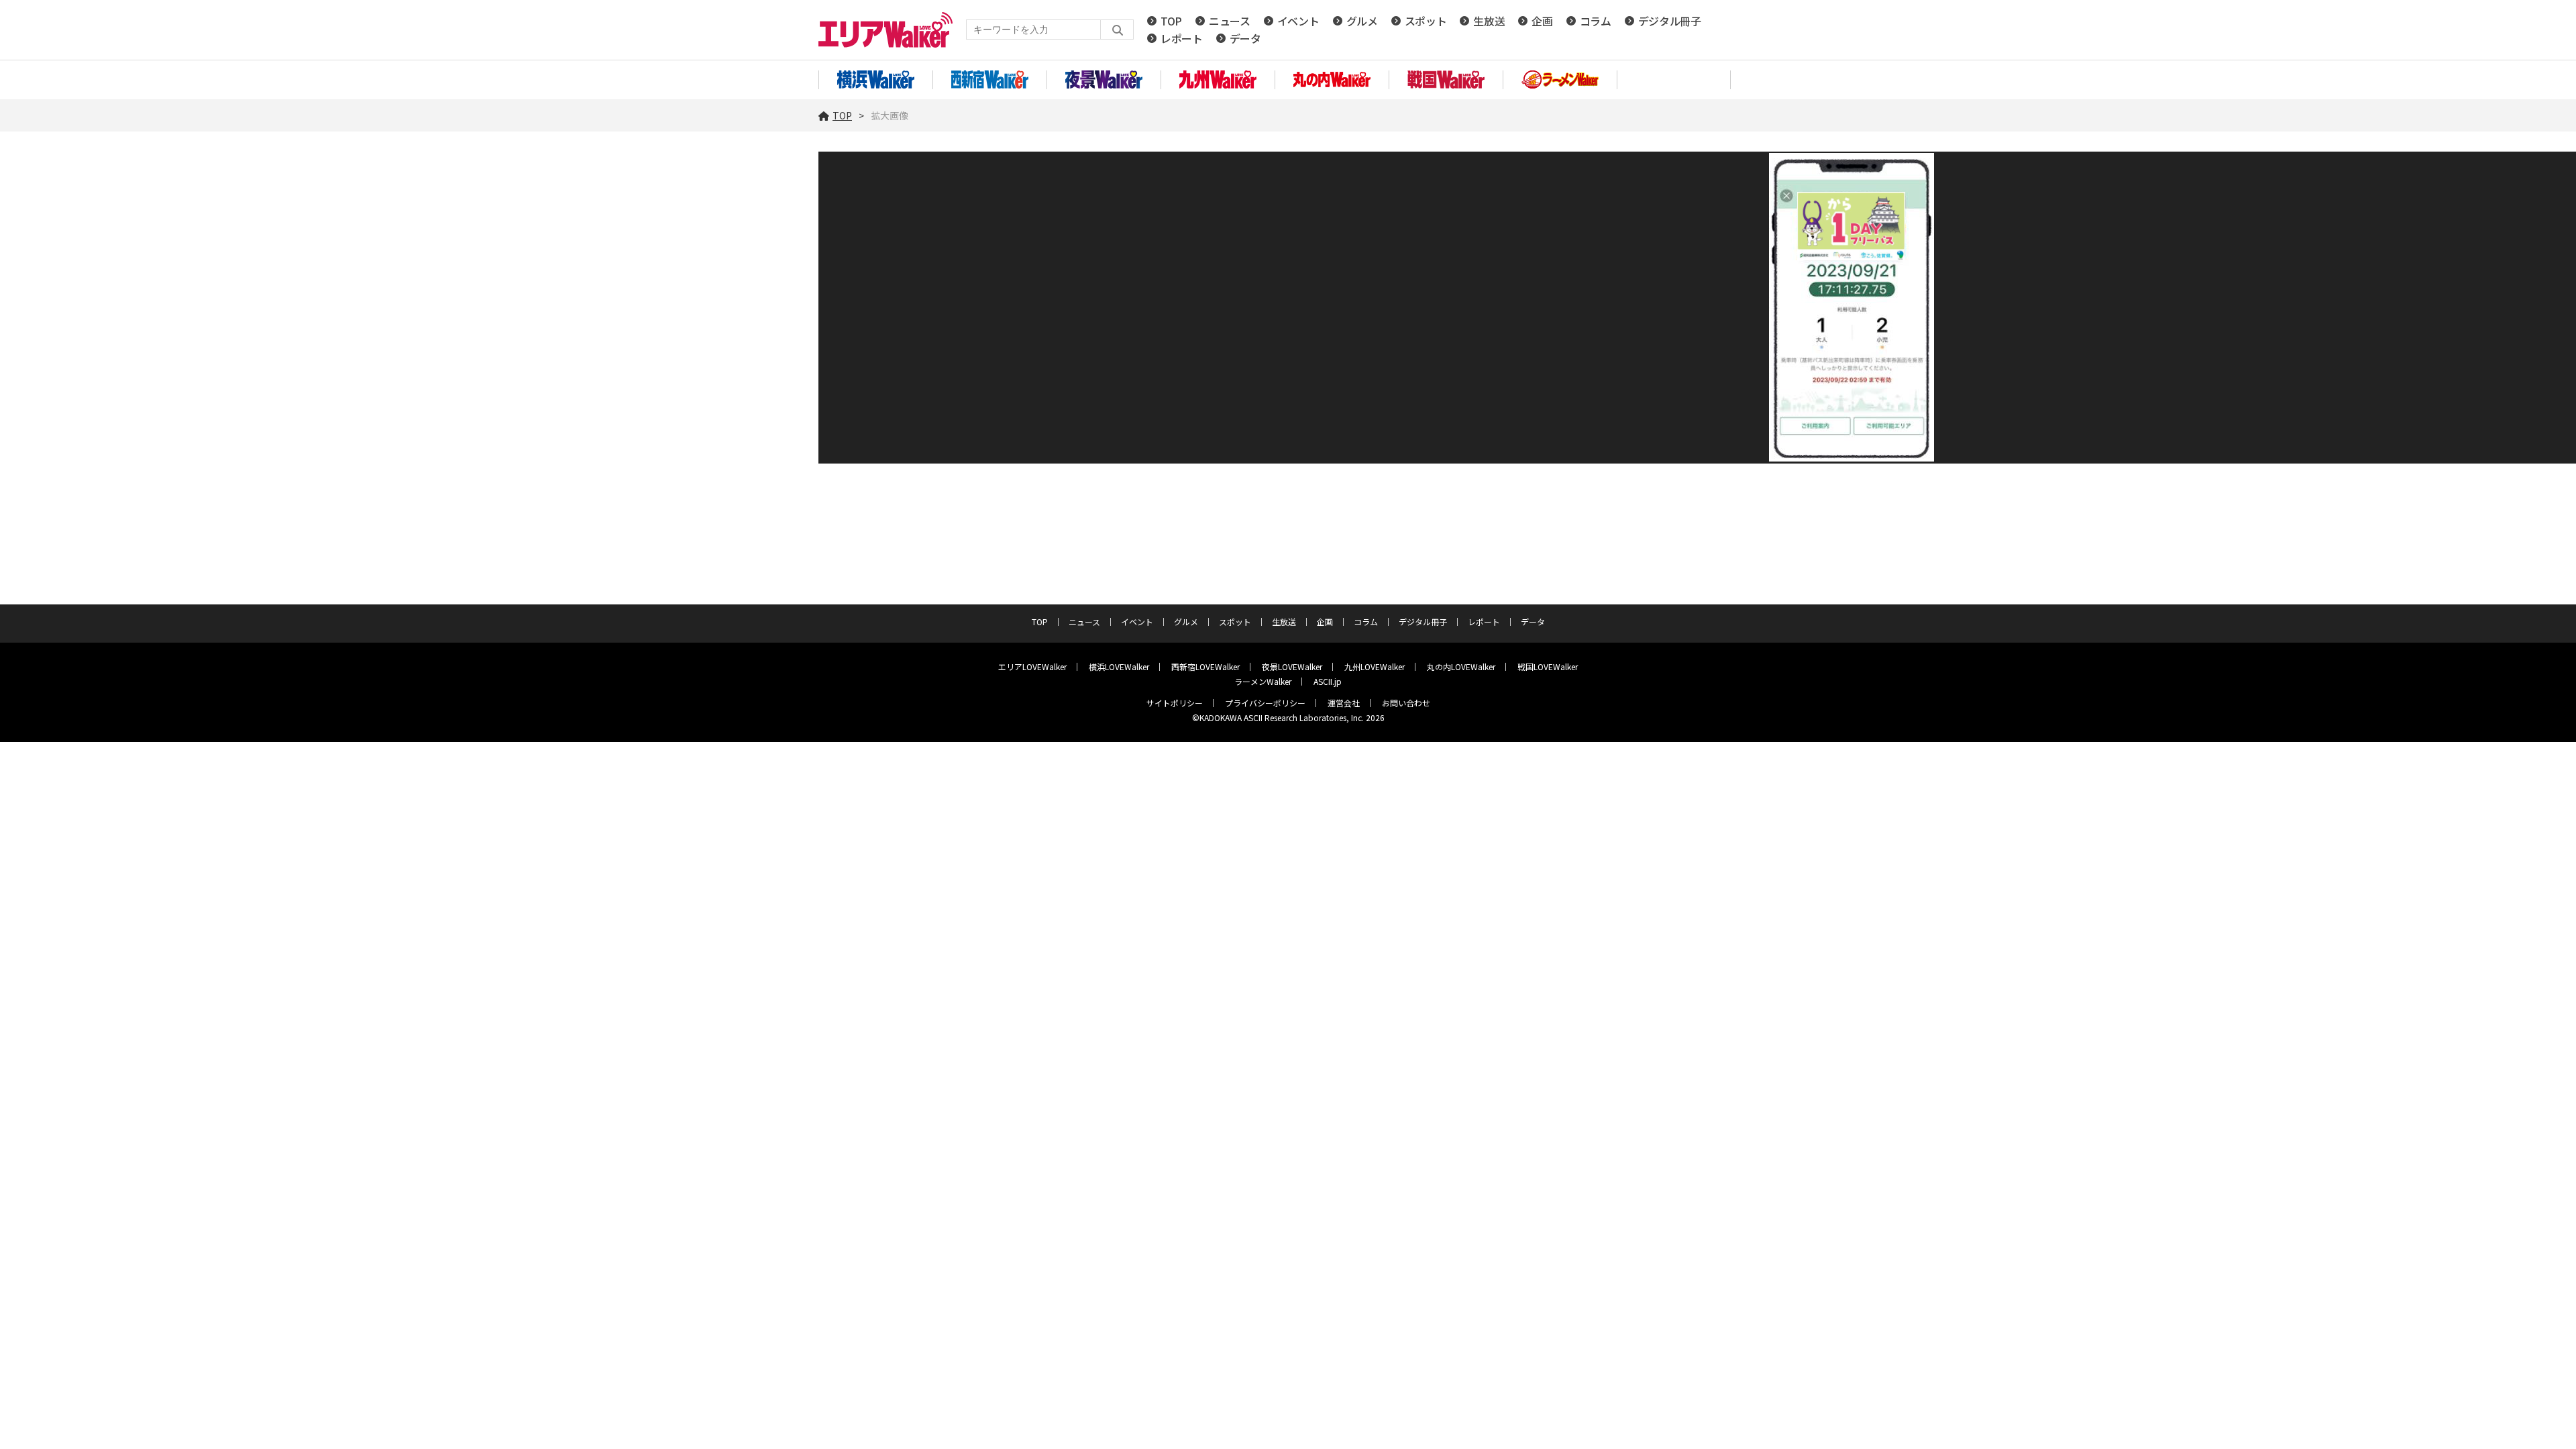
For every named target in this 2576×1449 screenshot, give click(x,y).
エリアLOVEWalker (1032, 666)
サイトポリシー (1175, 703)
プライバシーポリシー (1265, 703)
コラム (1596, 21)
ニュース (1230, 21)
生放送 (1489, 21)
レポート (1182, 38)
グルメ (1362, 21)
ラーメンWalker (1263, 681)
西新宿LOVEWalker (1205, 666)
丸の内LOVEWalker (1461, 666)
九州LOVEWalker (1375, 666)
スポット (1426, 21)
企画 (1542, 21)
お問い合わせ (1406, 703)
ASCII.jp (1328, 681)
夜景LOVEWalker (1292, 666)
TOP (1171, 21)
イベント (1298, 21)
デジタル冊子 (1670, 21)
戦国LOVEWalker (1548, 666)
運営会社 (1344, 703)
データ (1245, 38)
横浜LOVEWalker (1119, 666)
